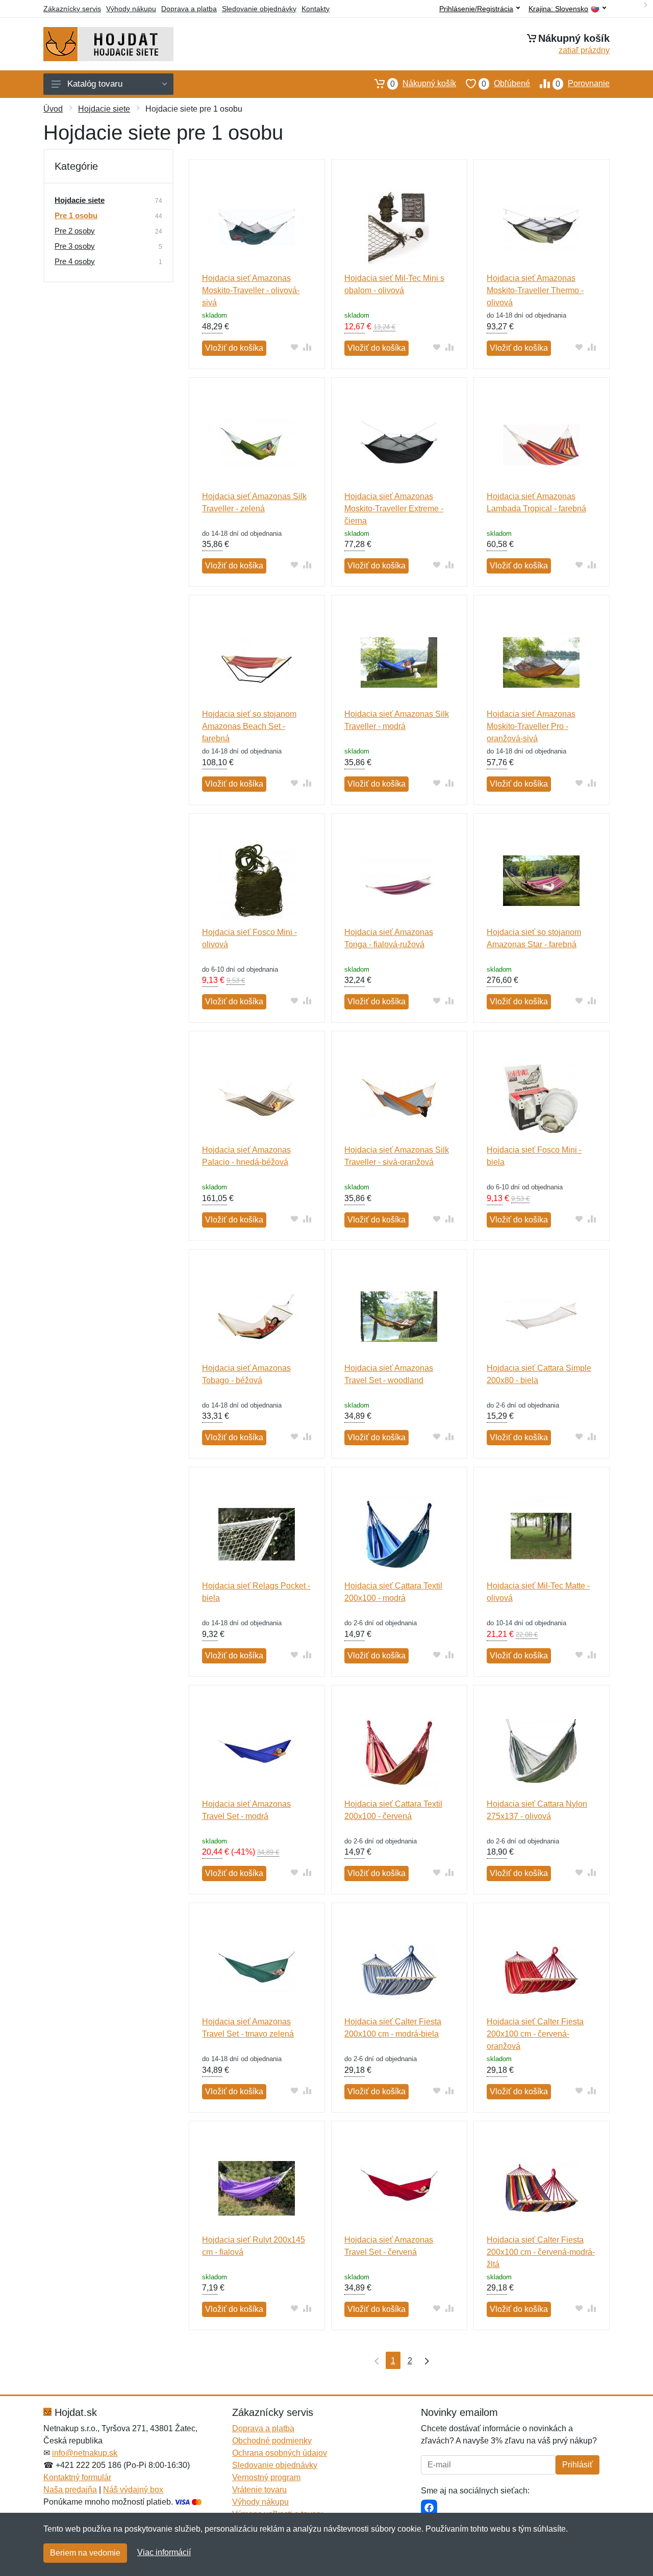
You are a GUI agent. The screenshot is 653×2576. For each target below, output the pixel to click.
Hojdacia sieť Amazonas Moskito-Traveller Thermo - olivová (535, 290)
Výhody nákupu (131, 9)
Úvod (53, 109)
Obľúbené (506, 84)
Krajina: (558, 9)
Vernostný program (266, 2477)
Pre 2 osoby (75, 231)
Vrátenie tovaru (259, 2490)
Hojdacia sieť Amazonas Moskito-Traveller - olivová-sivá (251, 290)
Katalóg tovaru (95, 84)
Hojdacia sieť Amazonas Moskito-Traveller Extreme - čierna (394, 509)
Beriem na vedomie (85, 2553)
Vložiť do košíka (234, 348)
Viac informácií (164, 2552)
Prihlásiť (577, 2465)
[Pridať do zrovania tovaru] (307, 347)
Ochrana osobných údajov (280, 2453)
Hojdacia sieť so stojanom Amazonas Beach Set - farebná (249, 726)
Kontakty (316, 9)
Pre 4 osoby (75, 261)
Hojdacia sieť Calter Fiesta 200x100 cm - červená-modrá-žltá (541, 2252)
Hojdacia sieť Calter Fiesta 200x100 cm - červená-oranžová (535, 2034)
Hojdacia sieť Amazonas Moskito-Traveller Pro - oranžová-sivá (531, 726)
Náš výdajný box (133, 2490)
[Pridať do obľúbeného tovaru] (295, 347)
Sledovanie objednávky (259, 9)
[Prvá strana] (374, 2360)
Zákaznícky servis (72, 9)
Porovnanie (583, 84)
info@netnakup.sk (85, 2453)
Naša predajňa (70, 2490)
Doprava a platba (189, 9)
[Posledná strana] (424, 2360)
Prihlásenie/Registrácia (476, 9)
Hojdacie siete (104, 109)
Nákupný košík (423, 84)
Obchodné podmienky (272, 2441)
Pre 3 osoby (75, 246)
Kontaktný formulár (77, 2477)
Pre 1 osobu (76, 215)
